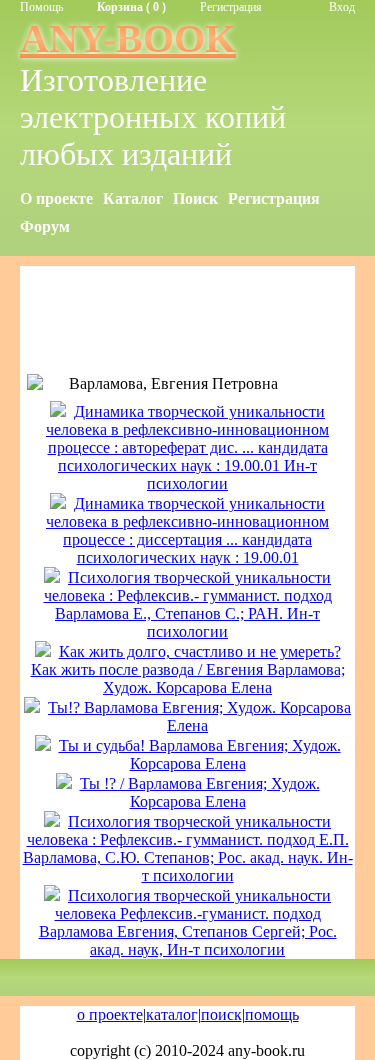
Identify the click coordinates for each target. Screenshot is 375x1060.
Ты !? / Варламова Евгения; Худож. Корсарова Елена (200, 792)
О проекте (56, 198)
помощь (272, 1014)
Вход (342, 7)
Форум (45, 226)
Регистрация (231, 7)
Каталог (133, 198)
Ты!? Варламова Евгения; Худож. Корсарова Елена (199, 716)
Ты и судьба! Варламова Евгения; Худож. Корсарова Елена (200, 754)
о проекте (110, 1014)
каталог (172, 1014)
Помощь (41, 7)
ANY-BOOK (128, 38)
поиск (221, 1014)
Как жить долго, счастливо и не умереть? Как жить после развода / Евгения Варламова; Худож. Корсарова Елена (188, 669)
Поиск (195, 198)
